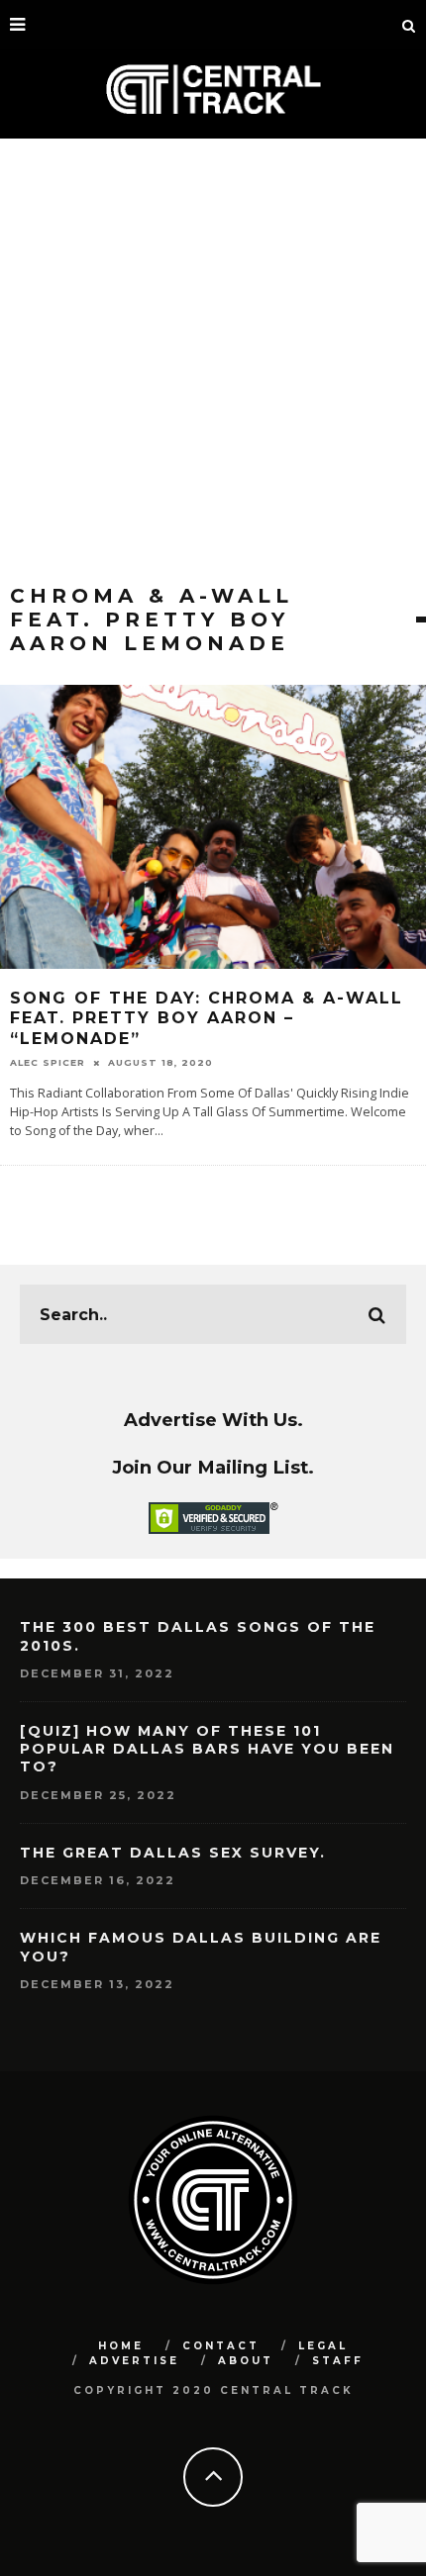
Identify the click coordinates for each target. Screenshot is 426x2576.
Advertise (134, 2361)
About (246, 2361)
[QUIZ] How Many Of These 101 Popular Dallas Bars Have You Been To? (207, 1749)
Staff (338, 2361)
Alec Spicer (48, 1062)
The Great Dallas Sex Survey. (173, 1853)
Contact (221, 2346)
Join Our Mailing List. (213, 1467)
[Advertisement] (213, 361)
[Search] (409, 25)
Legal (323, 2346)
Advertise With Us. (213, 1420)
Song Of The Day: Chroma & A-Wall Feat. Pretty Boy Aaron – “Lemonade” (207, 1019)
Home (121, 2346)
